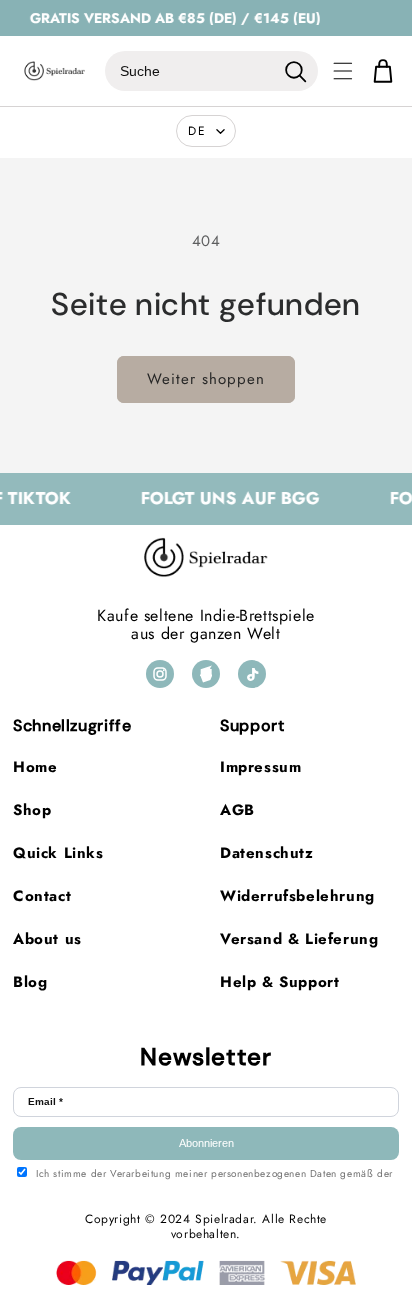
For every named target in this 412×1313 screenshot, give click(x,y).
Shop (32, 810)
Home (35, 767)
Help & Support (279, 982)
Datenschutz (267, 853)
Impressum (260, 767)
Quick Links (58, 853)
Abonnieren (206, 1143)
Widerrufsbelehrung (297, 896)
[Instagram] (160, 674)
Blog (30, 982)
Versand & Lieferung (299, 939)
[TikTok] (252, 674)
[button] (343, 71)
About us (47, 939)
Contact (42, 896)
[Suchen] (295, 71)
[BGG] (206, 674)
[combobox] (190, 71)
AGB (237, 810)
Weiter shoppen (206, 379)
